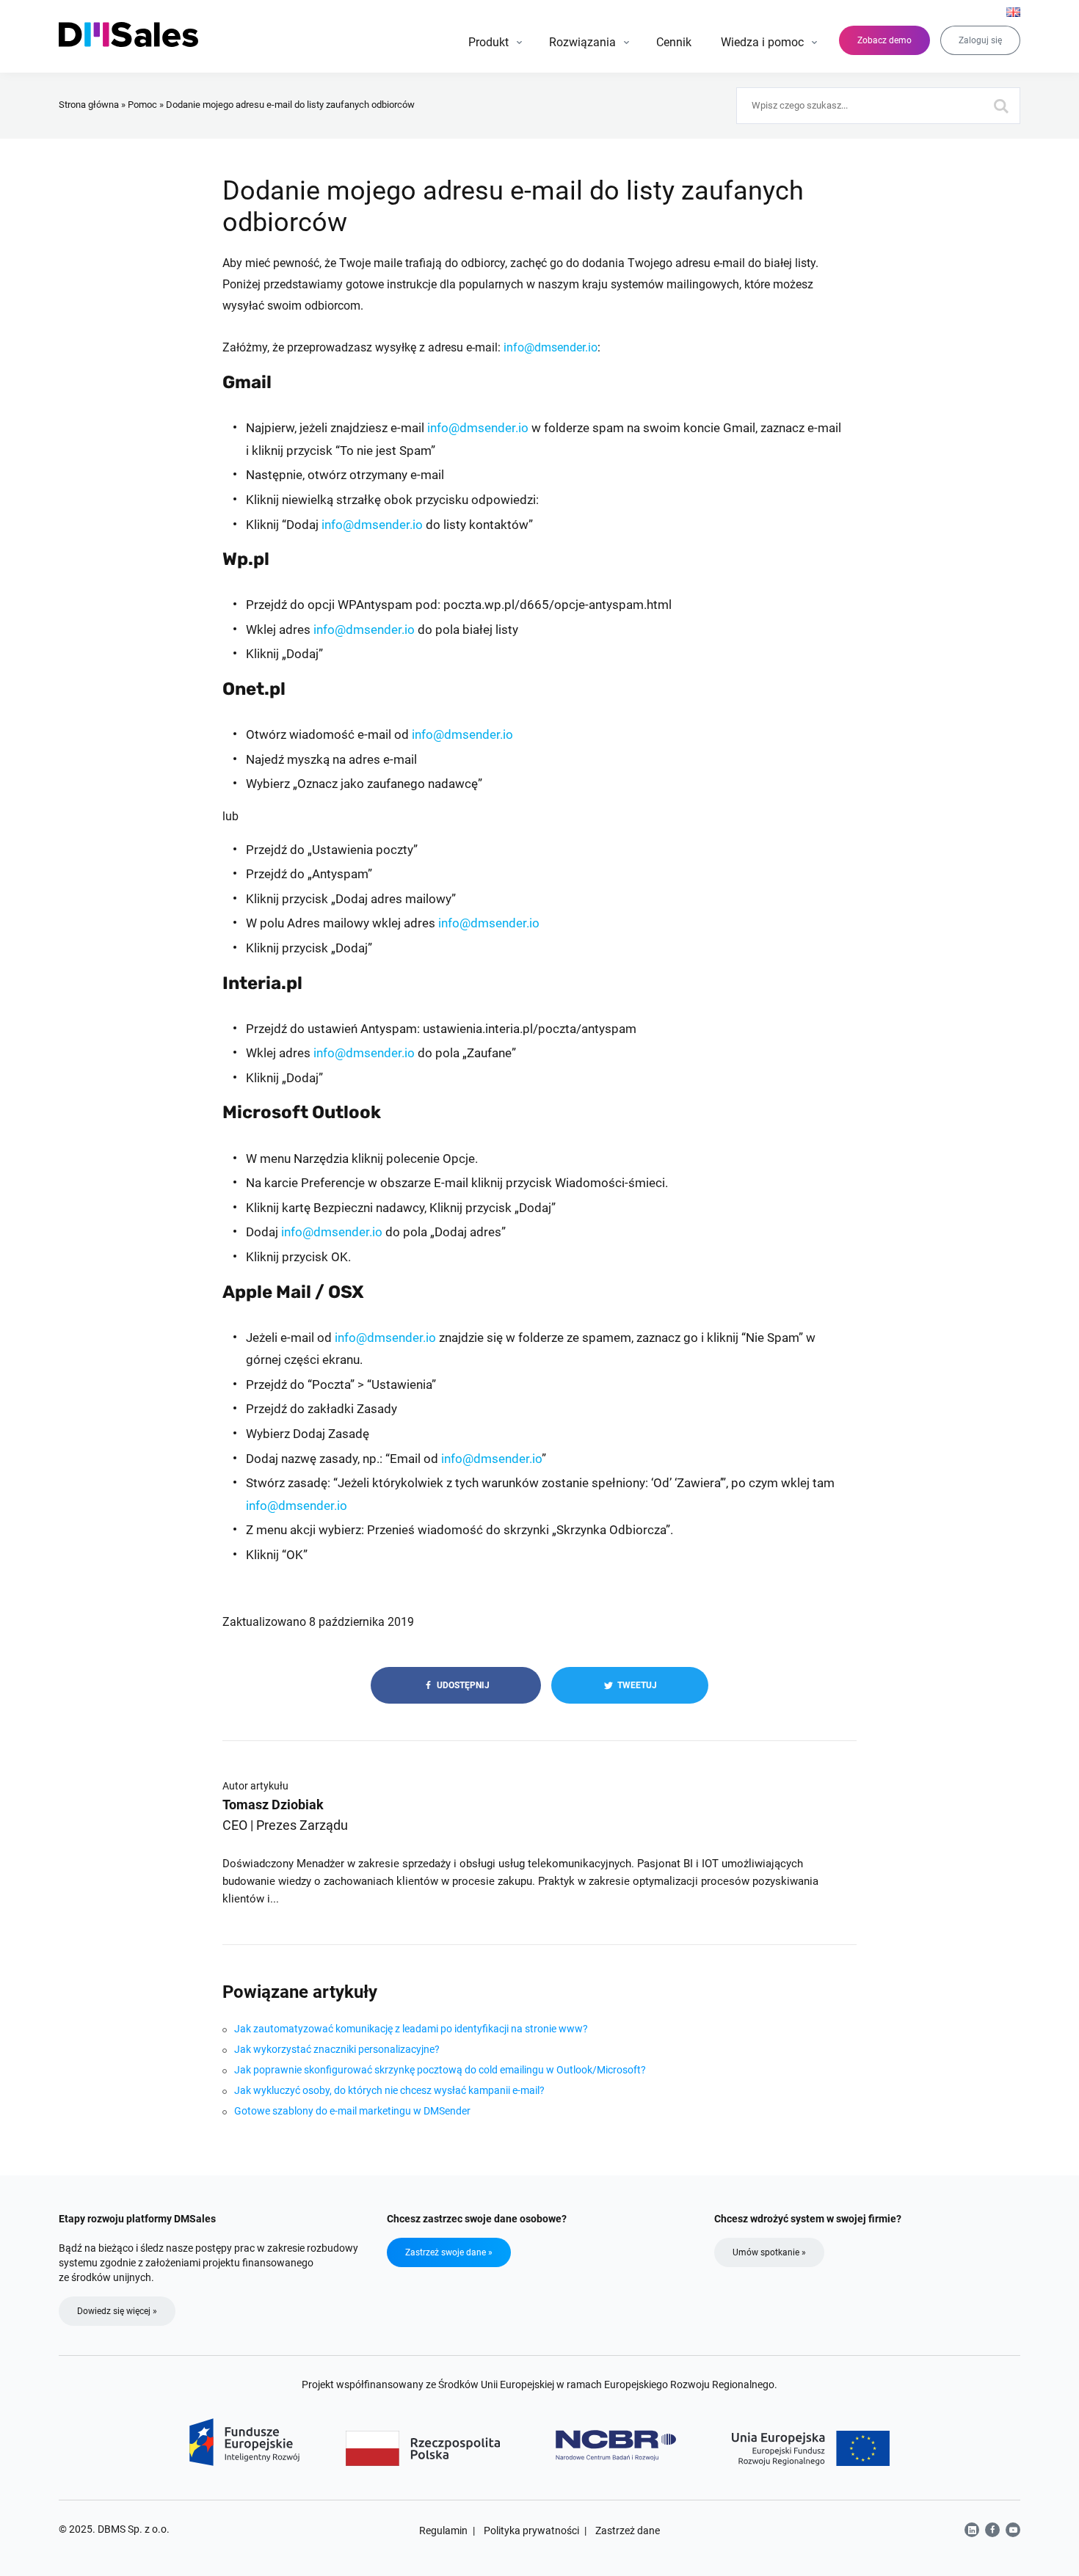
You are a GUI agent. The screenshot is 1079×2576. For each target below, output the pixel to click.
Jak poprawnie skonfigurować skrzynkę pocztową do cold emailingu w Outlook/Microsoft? (440, 2070)
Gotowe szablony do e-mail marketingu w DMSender (352, 2111)
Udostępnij (462, 1685)
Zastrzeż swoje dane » (449, 2252)
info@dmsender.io (551, 347)
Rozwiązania (582, 42)
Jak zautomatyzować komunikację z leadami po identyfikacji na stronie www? (411, 2029)
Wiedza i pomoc (762, 42)
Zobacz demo (884, 40)
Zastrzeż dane (628, 2531)
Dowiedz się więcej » (117, 2311)
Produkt (488, 42)
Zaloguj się (980, 40)
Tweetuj (636, 1685)
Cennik (674, 42)
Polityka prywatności (531, 2531)
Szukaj (1002, 106)
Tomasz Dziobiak (273, 1805)
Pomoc (142, 105)
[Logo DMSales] (130, 34)
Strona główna (89, 105)
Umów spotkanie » (769, 2252)
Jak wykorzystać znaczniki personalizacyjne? (337, 2049)
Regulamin (443, 2531)
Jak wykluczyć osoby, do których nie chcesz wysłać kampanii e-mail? (389, 2090)
